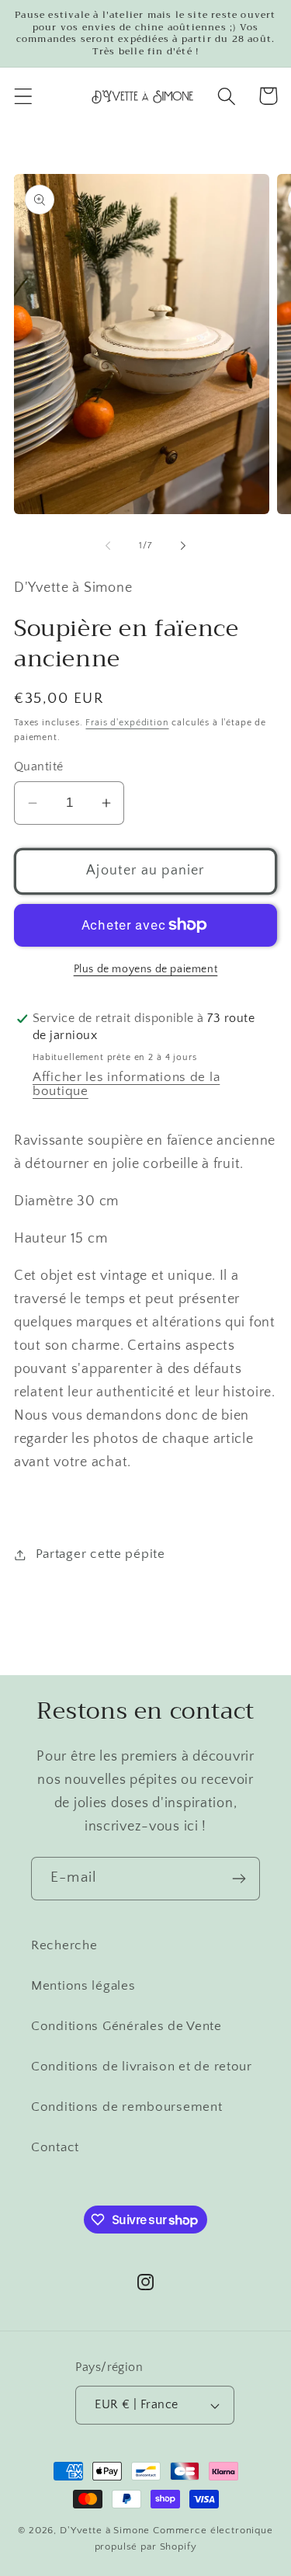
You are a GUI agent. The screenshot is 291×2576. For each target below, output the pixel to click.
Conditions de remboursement (126, 2107)
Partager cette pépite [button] (100, 1554)
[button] (24, 96)
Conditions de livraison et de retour (142, 2067)
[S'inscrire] (239, 1879)
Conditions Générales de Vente (126, 2026)
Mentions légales (83, 1986)
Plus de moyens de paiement (146, 969)
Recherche (64, 1945)
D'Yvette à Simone (105, 2530)
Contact (55, 2147)
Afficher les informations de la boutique (126, 1084)
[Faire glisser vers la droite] (183, 545)
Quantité (39, 767)
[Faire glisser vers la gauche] (108, 545)
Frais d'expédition (127, 723)
